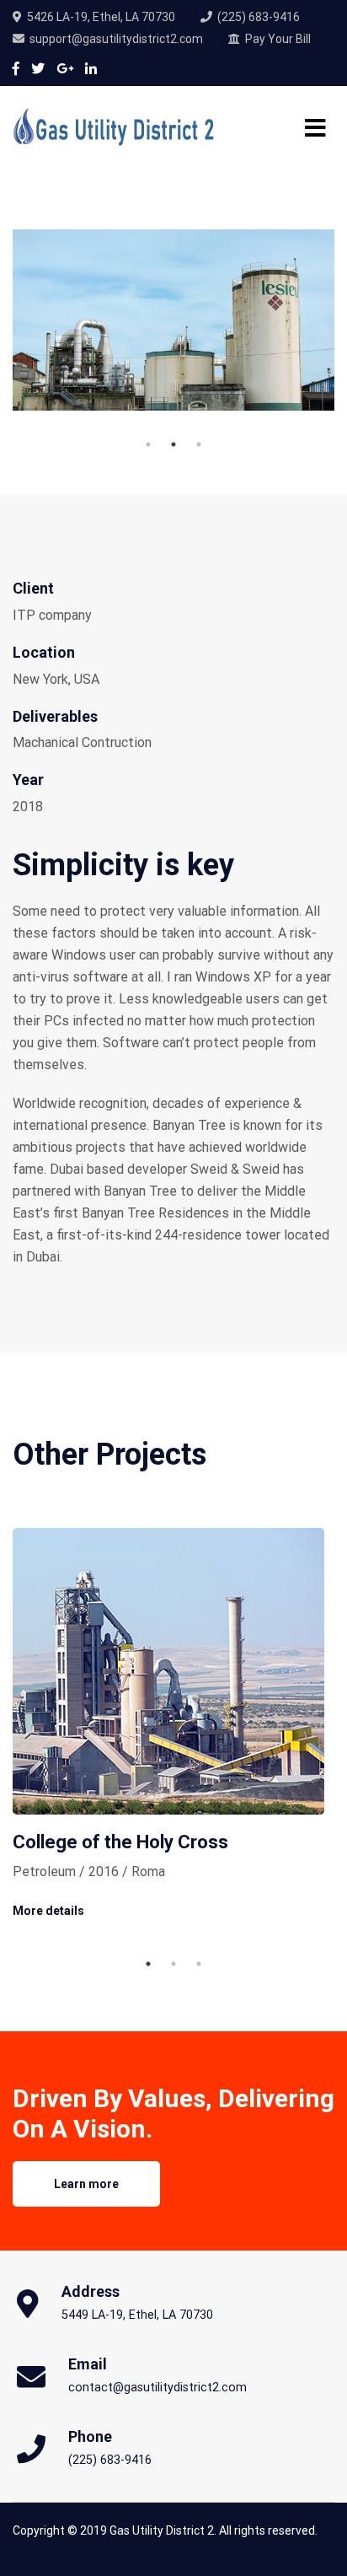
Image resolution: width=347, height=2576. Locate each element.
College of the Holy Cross (120, 1842)
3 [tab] (199, 444)
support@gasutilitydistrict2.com (116, 39)
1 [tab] (148, 444)
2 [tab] (173, 444)
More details (48, 1911)
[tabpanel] (173, 320)
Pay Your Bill (278, 39)
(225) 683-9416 (259, 17)
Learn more (86, 2184)
